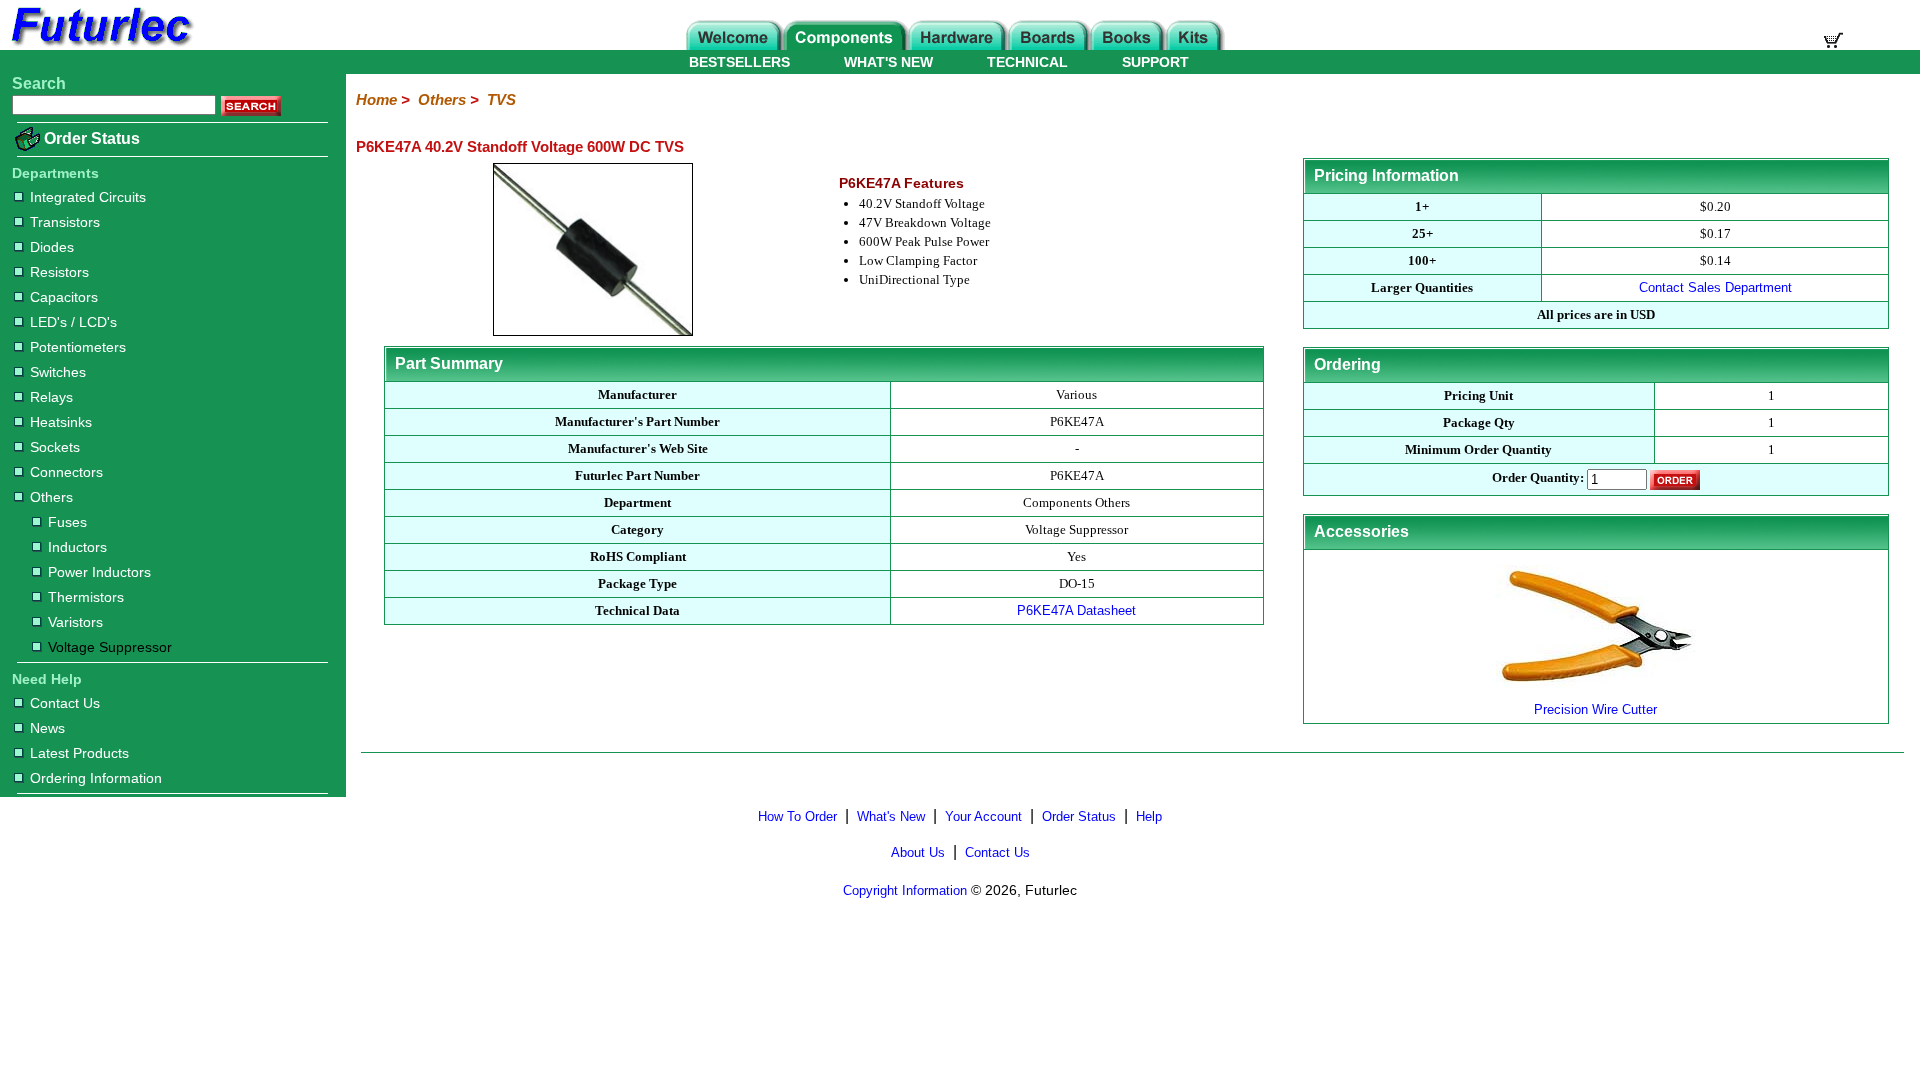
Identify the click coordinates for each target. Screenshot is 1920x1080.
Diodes (52, 247)
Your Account (983, 816)
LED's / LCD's (73, 322)
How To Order (797, 816)
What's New (891, 816)
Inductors (77, 547)
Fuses (67, 522)
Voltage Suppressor (110, 647)
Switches (58, 372)
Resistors (59, 272)
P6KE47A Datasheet (1076, 610)
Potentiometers (78, 347)
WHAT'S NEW (888, 62)
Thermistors (86, 597)
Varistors (75, 622)
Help (1149, 816)
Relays (51, 397)
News (47, 728)
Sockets (55, 447)
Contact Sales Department (1715, 287)
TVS (501, 99)
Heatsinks (61, 422)
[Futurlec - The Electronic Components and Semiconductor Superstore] (100, 44)
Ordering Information (96, 778)
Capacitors (64, 297)
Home (376, 99)
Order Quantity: (1538, 478)
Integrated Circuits (88, 197)
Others (51, 497)
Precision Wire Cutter (1595, 709)
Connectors (66, 472)
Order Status (92, 138)
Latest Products (79, 753)
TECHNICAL (1027, 62)
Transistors (65, 222)
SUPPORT (1155, 62)
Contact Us (65, 703)
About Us (918, 852)
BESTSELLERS (739, 62)
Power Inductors (99, 572)
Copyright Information (905, 890)
